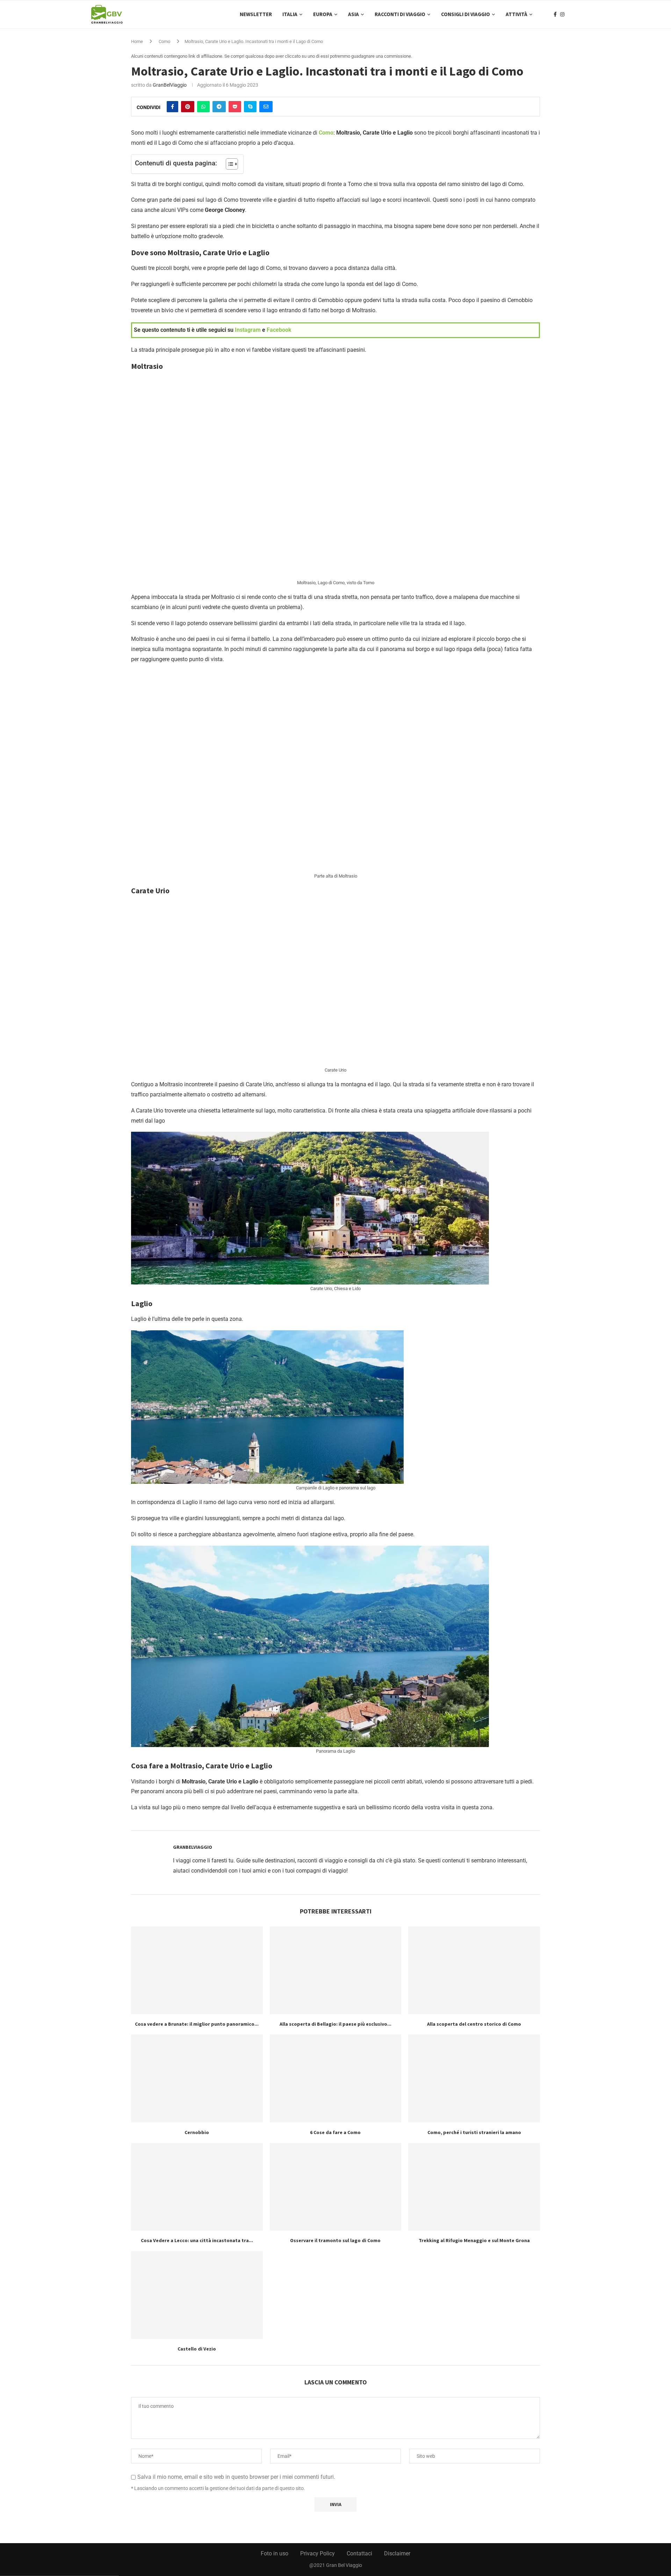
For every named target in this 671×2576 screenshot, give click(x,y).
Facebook (279, 330)
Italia (290, 14)
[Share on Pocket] (235, 107)
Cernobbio (197, 2132)
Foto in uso (275, 2553)
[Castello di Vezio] (197, 2295)
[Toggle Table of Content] (228, 164)
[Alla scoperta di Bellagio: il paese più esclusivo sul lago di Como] (336, 1970)
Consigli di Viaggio (466, 14)
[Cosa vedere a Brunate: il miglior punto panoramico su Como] (197, 1970)
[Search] (577, 14)
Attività (517, 14)
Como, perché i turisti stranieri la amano (474, 2132)
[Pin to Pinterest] (188, 107)
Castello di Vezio (197, 2349)
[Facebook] (555, 14)
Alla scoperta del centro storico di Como (474, 2024)
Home (137, 41)
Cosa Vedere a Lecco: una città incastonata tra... (197, 2240)
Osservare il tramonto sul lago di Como (335, 2240)
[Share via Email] (266, 107)
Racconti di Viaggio (400, 14)
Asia (353, 14)
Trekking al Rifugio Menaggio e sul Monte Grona (474, 2240)
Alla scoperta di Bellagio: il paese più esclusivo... (335, 2024)
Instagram (248, 330)
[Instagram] (562, 14)
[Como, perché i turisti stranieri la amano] (474, 2078)
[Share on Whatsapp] (203, 107)
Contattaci (359, 2553)
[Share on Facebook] (172, 107)
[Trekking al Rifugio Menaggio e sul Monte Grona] (474, 2187)
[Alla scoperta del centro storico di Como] (474, 1970)
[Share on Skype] (250, 107)
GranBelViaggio (170, 85)
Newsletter (256, 14)
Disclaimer (397, 2553)
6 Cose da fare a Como (335, 2132)
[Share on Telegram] (219, 107)
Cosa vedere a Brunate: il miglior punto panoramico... (197, 2024)
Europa (323, 14)
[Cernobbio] (197, 2078)
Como (164, 41)
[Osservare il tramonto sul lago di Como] (336, 2187)
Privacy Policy (318, 2553)
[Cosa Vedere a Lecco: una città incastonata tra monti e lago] (197, 2187)
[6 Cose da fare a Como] (336, 2078)
